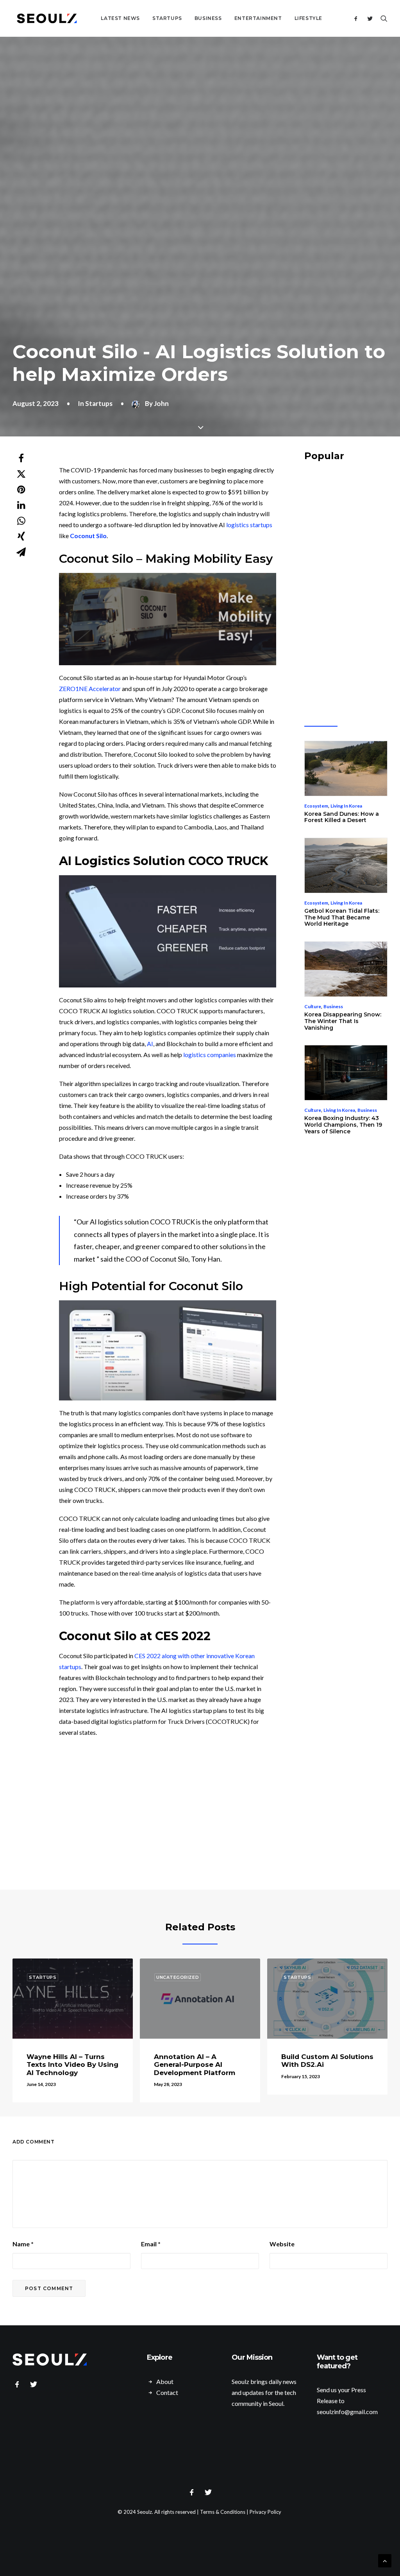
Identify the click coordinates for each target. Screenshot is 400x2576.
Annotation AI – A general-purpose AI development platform (195, 2065)
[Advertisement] (204, 1821)
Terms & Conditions (223, 2512)
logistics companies (210, 1055)
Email (151, 2244)
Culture (313, 1006)
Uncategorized (178, 1977)
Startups (167, 18)
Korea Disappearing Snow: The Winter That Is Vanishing (343, 1021)
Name (23, 2244)
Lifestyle (308, 18)
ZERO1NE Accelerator (90, 688)
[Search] (382, 18)
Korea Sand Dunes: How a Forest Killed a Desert (342, 817)
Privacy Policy (265, 2512)
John (161, 403)
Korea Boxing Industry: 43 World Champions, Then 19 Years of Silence (343, 1125)
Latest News (120, 18)
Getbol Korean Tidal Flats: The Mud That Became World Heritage (342, 917)
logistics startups (249, 525)
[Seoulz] (47, 18)
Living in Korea (346, 806)
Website (282, 2244)
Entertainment (258, 18)
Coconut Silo (88, 536)
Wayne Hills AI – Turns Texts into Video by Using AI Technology (72, 2065)
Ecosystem (316, 806)
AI (150, 1044)
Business (208, 18)
